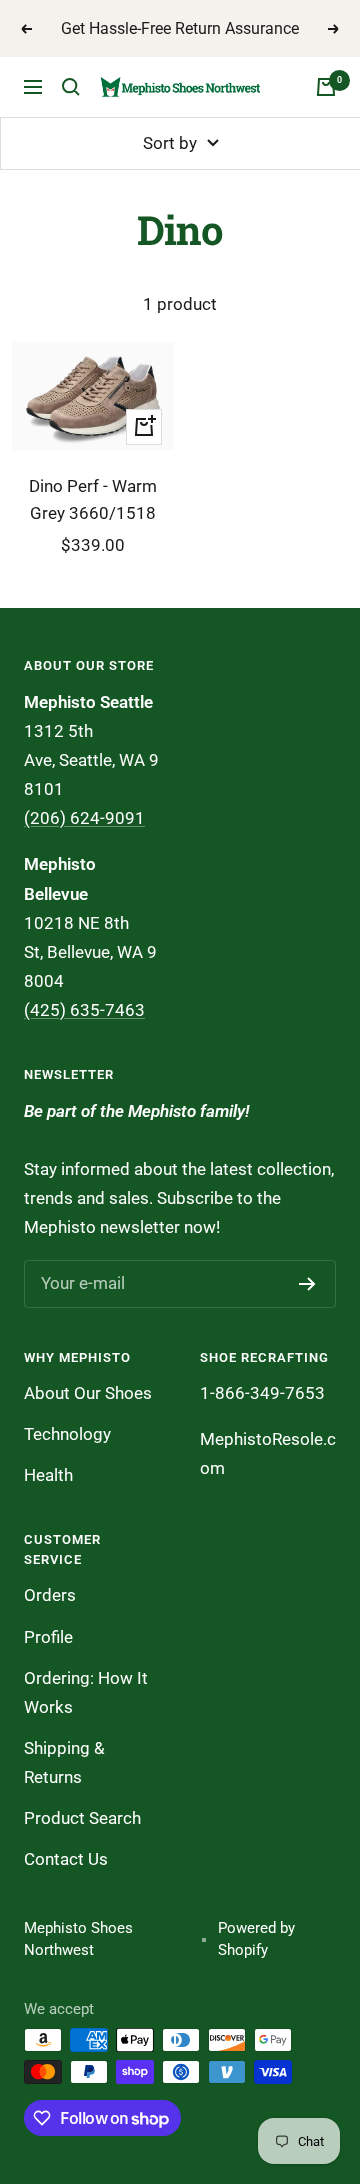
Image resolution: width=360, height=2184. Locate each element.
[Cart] (326, 87)
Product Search (82, 1818)
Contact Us (66, 1859)
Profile (48, 1637)
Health (48, 1475)
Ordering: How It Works (86, 1692)
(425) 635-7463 (84, 1010)
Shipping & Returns (64, 1762)
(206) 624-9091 (84, 818)
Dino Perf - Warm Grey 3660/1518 (93, 499)
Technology (67, 1434)
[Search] (71, 87)
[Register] (307, 1284)
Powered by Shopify (256, 1939)
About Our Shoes (88, 1393)
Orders (50, 1595)
